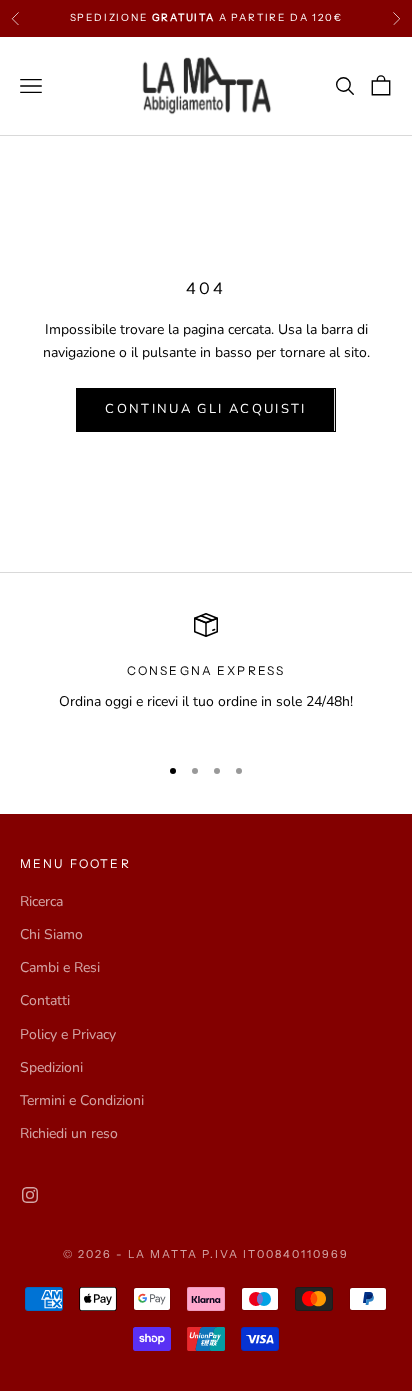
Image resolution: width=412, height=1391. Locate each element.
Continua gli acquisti (205, 409)
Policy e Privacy (68, 1034)
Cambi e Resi (60, 967)
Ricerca (41, 901)
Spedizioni (51, 1067)
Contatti (45, 1000)
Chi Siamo (51, 934)
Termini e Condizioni (82, 1100)
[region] (206, 674)
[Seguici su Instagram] (30, 1195)
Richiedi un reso (69, 1133)
